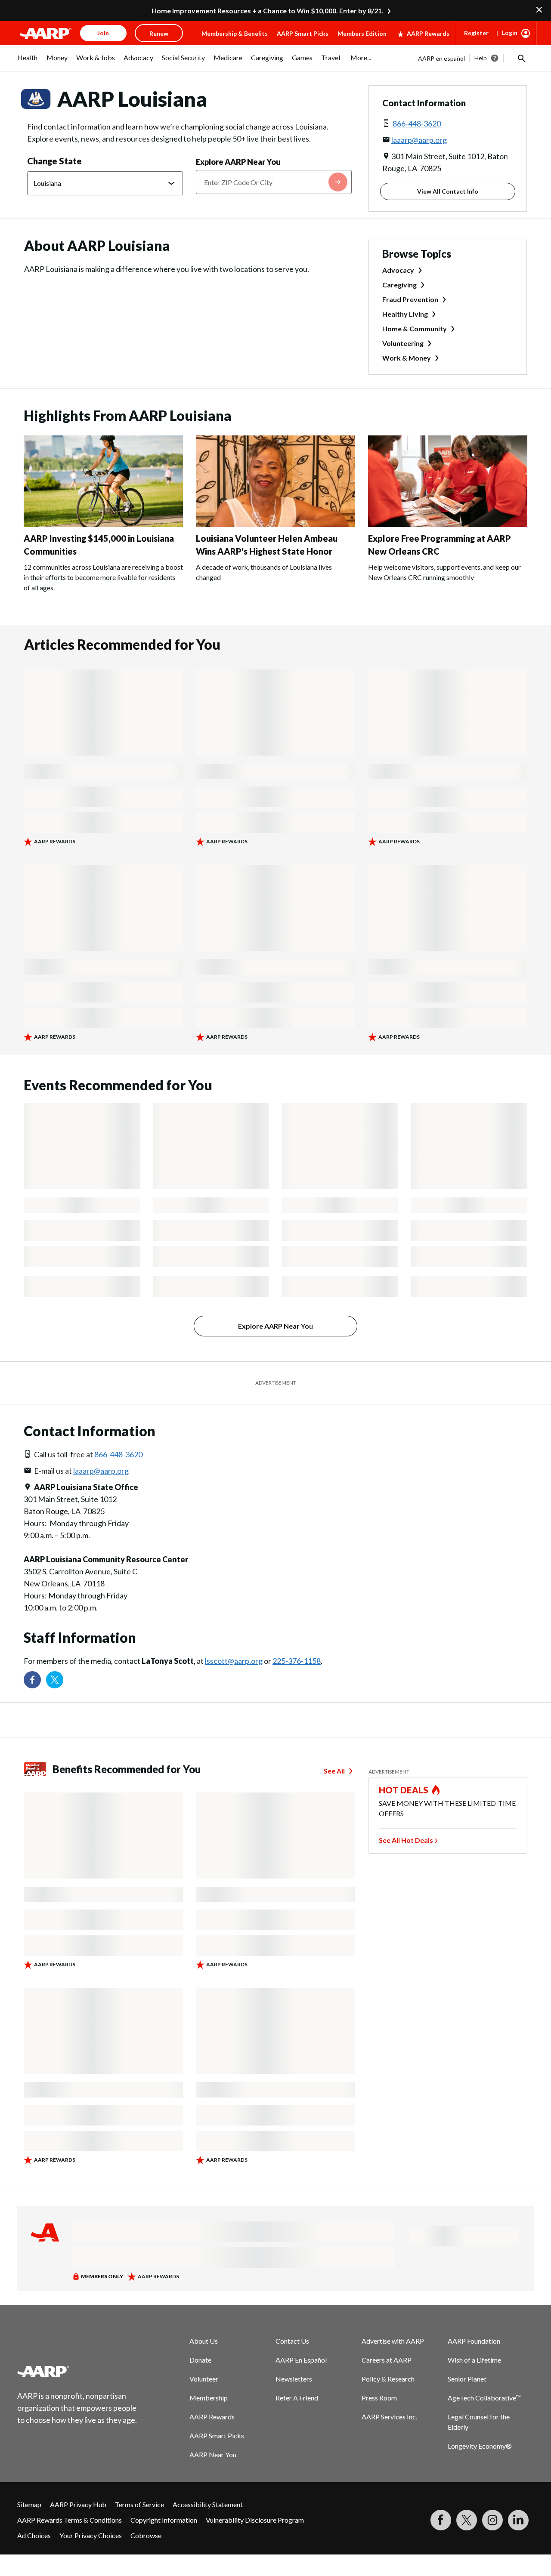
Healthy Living (405, 314)
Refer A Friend (297, 2398)
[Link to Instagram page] (492, 2520)
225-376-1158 (297, 1661)
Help (481, 58)
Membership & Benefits (235, 33)
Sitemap (29, 2504)
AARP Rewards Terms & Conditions (70, 2520)
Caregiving (399, 285)
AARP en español (441, 58)
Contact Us (292, 2341)
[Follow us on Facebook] (32, 1680)
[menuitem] (28, 62)
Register (476, 33)
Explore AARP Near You (238, 162)
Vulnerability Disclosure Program (255, 2520)
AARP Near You (213, 2454)
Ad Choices (34, 2535)
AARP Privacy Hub (78, 2504)
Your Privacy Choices (91, 2535)
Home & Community (415, 329)
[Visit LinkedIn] (518, 2520)
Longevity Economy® (480, 2446)
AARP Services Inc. (389, 2417)
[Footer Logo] (77, 2371)
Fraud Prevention (410, 299)
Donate (200, 2360)
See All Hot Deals (406, 1840)
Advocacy (398, 270)
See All (334, 1771)
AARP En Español (301, 2360)
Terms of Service (139, 2504)
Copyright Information (164, 2520)
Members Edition (362, 33)
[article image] (103, 524)
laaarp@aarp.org (419, 140)
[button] (521, 58)
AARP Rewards (428, 33)
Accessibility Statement (208, 2504)
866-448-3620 (417, 123)
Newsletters (294, 2379)
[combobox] (274, 182)
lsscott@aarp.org (234, 1661)
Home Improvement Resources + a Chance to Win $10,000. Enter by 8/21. (268, 11)
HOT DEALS (404, 1790)
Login (510, 32)
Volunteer (204, 2379)
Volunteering (403, 343)
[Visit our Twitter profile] (55, 1680)
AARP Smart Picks (303, 33)
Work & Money (407, 358)
